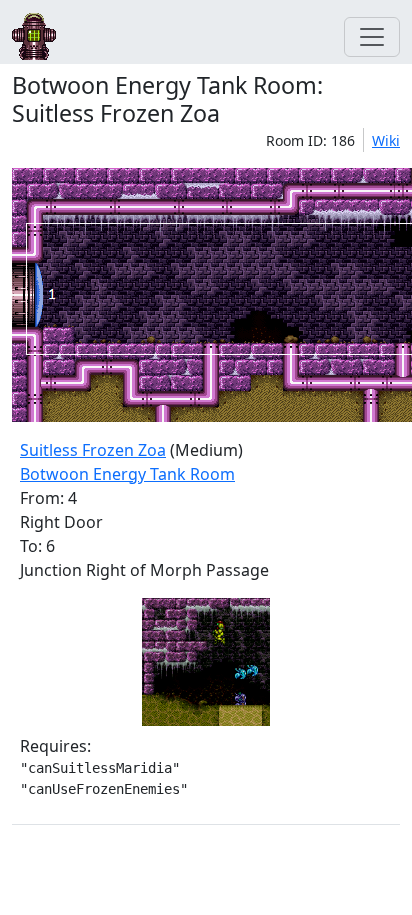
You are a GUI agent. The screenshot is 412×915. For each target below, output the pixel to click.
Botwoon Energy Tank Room (127, 474)
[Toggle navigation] (372, 37)
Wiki (386, 140)
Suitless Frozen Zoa (93, 450)
